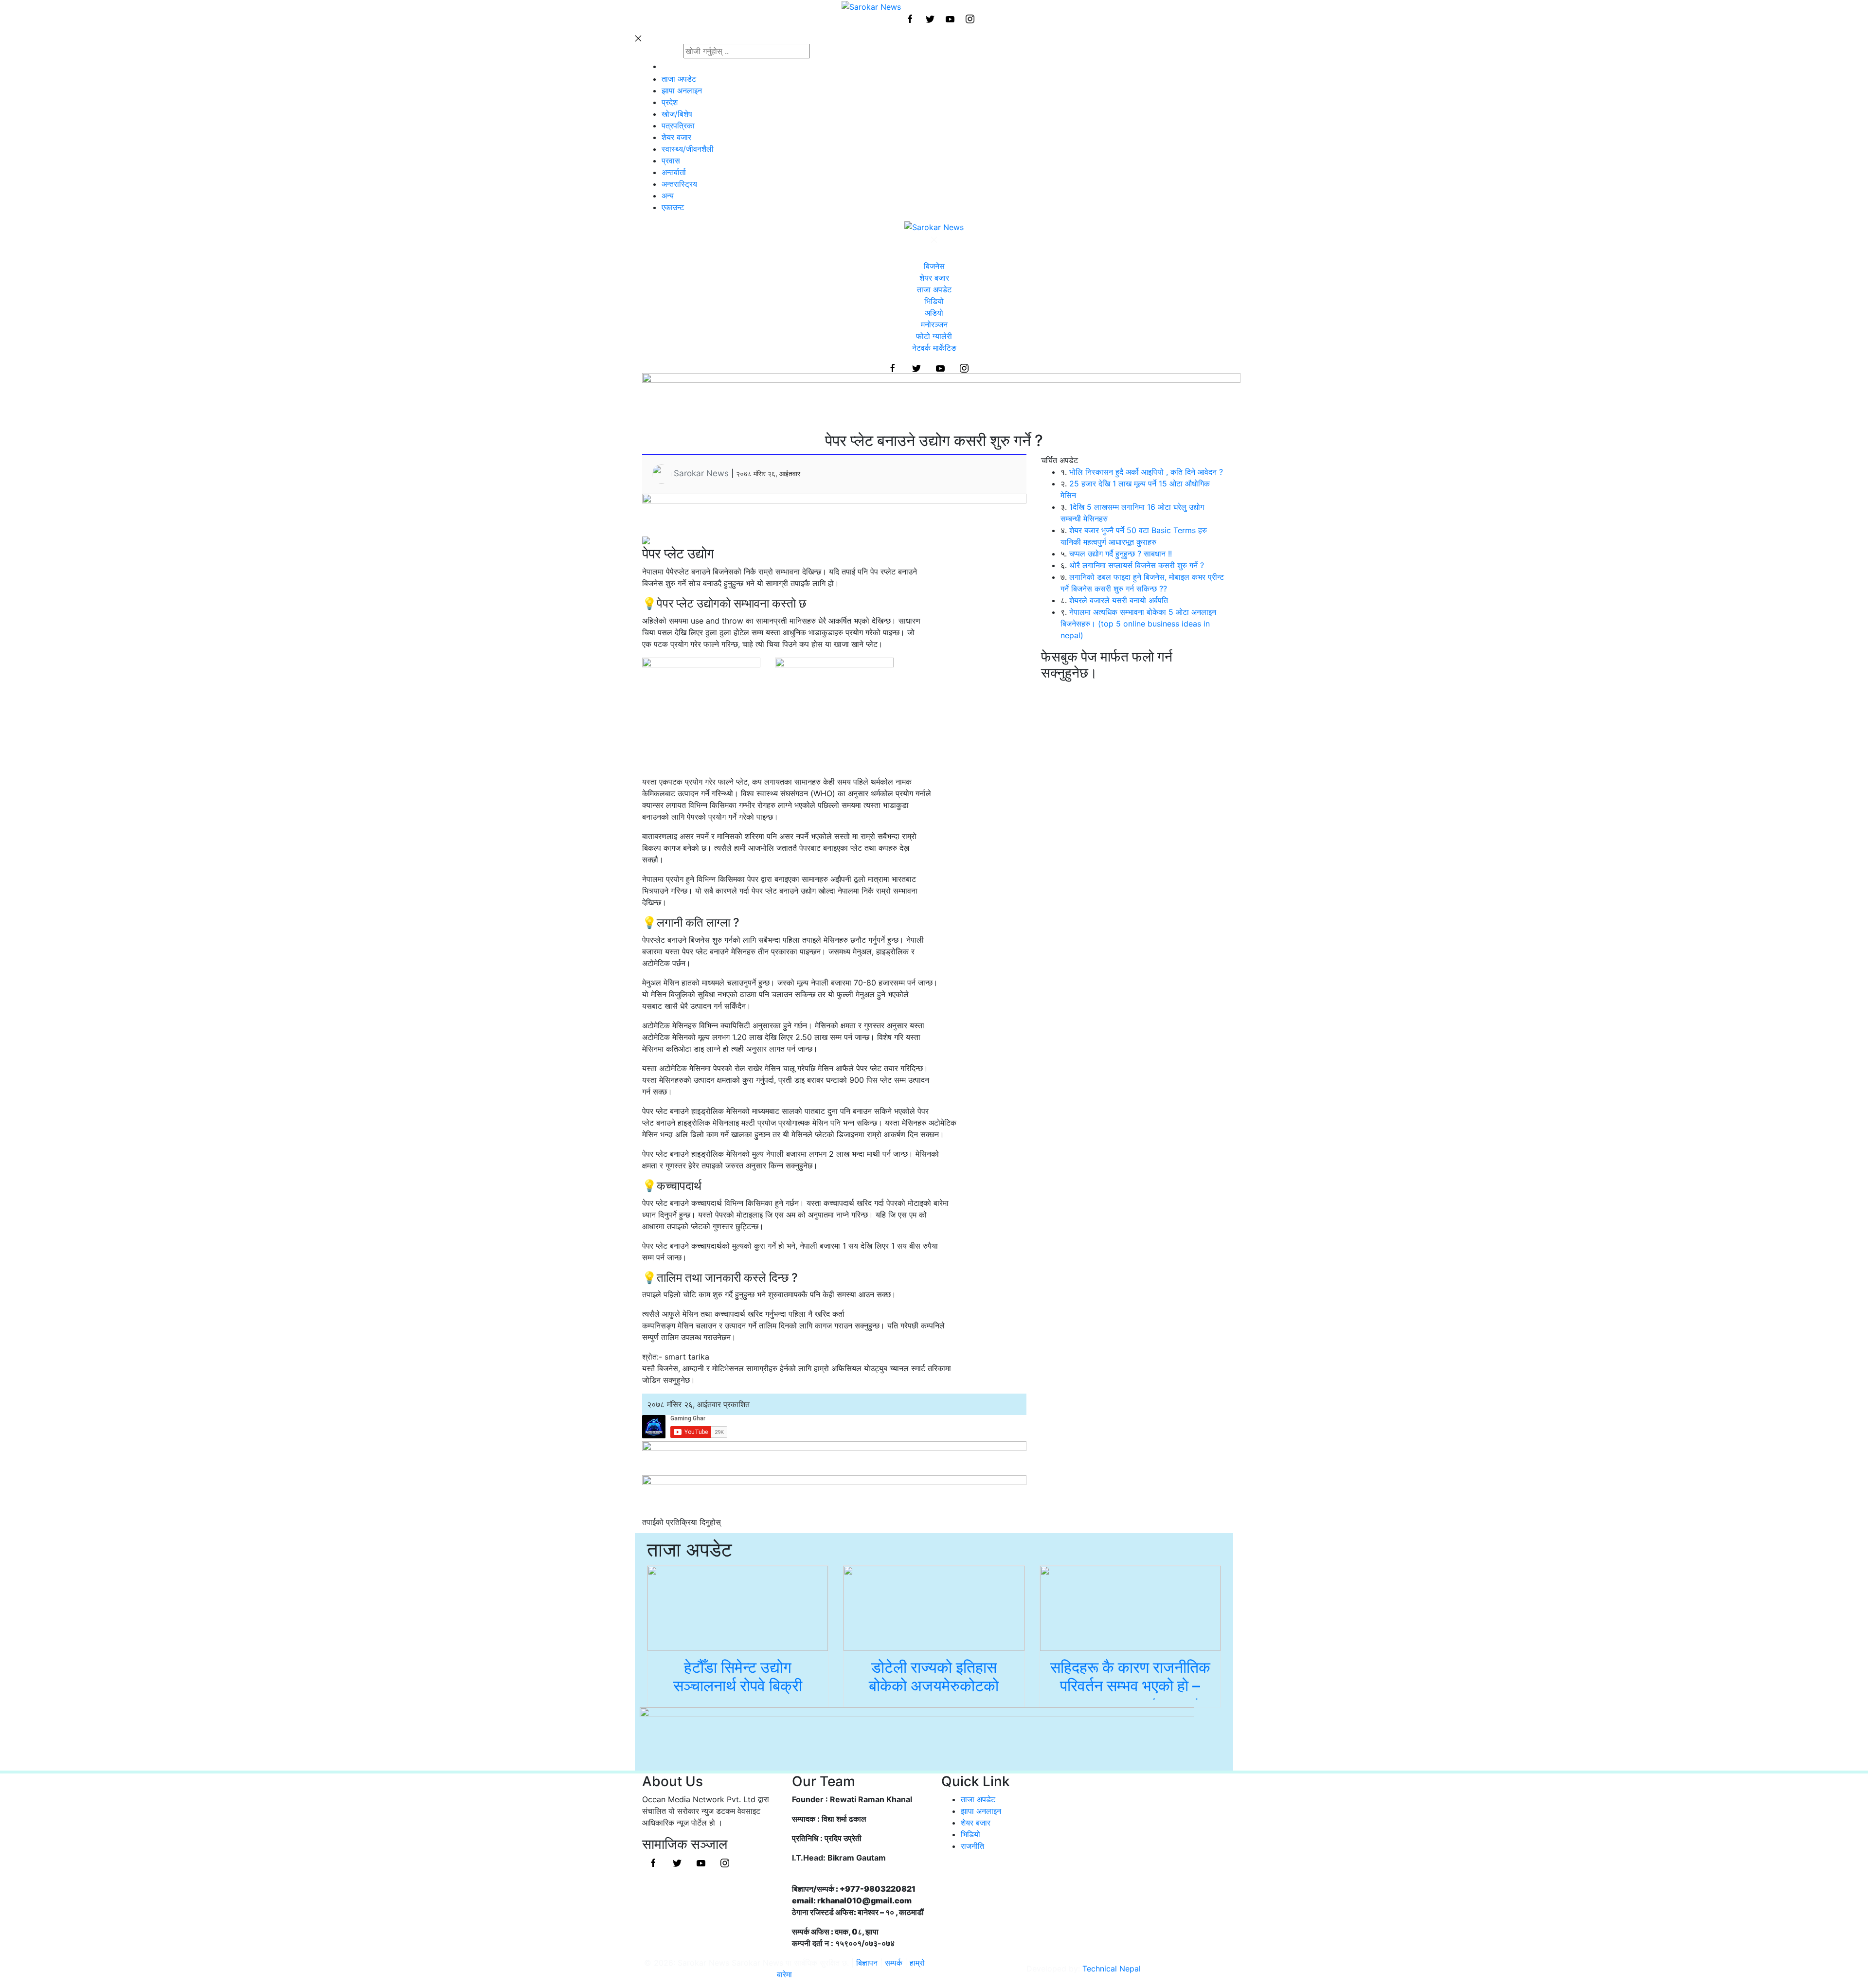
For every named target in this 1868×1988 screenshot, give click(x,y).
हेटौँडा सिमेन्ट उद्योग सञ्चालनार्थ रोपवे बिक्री (738, 1676)
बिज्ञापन (867, 1963)
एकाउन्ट (673, 207)
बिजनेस (934, 266)
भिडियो (934, 301)
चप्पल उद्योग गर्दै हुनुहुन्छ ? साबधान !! (1121, 554)
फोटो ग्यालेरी (934, 336)
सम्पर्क (895, 1963)
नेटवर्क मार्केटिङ (934, 348)
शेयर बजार (676, 137)
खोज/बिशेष (677, 114)
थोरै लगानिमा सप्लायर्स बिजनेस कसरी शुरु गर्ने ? (1137, 565)
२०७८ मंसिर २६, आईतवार (768, 474)
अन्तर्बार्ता (674, 172)
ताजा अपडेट (679, 79)
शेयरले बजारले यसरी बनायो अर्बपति (1119, 600)
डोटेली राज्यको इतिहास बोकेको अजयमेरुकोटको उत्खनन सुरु (934, 1686)
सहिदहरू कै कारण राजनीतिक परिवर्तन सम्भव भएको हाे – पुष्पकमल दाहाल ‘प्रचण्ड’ (1130, 1686)
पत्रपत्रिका (678, 125)
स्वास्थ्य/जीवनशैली (688, 149)
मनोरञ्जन (934, 324)
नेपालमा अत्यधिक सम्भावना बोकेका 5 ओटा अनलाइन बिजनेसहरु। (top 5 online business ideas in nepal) (1138, 624)
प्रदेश (670, 102)
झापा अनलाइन (682, 90)
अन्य (668, 196)
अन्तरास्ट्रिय (679, 184)
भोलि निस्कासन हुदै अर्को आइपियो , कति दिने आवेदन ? (1146, 472)
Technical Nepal (1112, 1969)
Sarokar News (701, 473)
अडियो (934, 313)
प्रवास (671, 161)
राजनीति (972, 1846)
